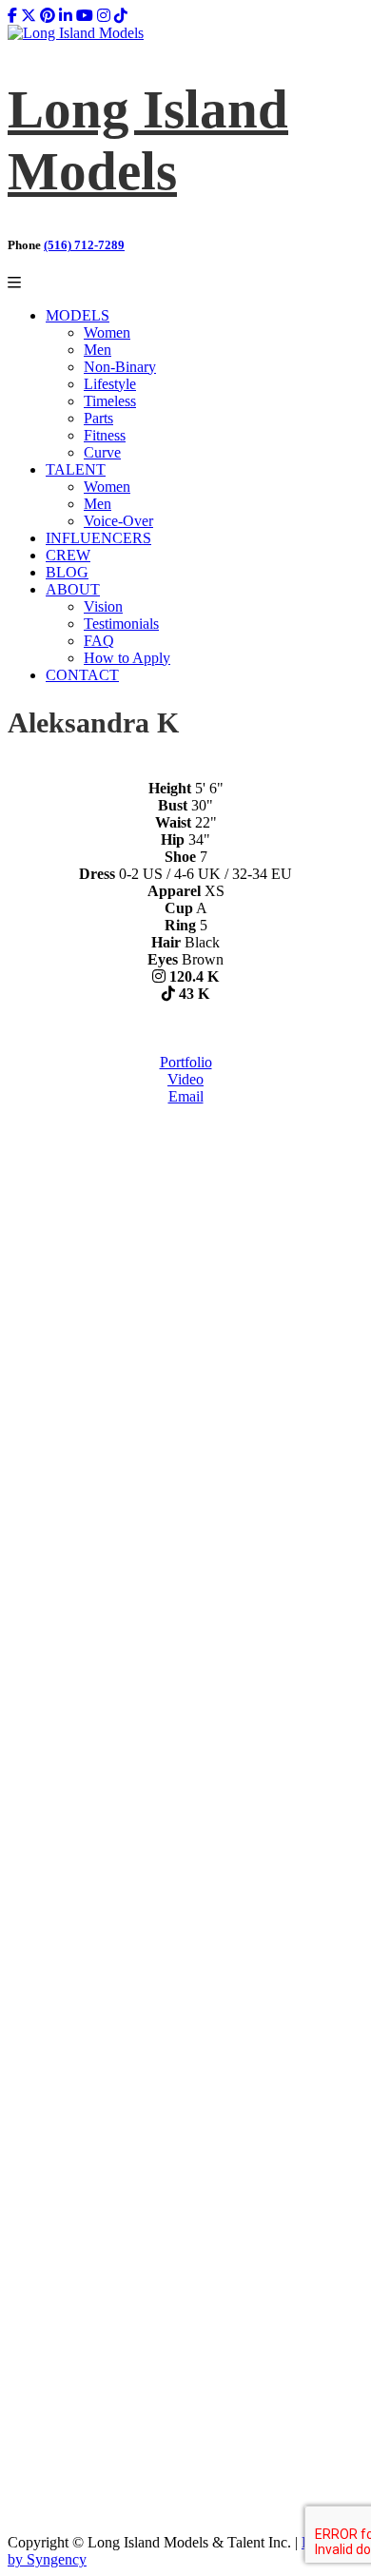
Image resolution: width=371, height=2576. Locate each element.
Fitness (105, 435)
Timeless (110, 401)
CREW (68, 555)
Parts (98, 418)
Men (98, 350)
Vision (103, 606)
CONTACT (82, 675)
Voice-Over (118, 521)
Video (185, 1079)
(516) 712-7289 (84, 245)
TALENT (76, 469)
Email (186, 1096)
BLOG (67, 572)
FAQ (99, 641)
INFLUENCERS (98, 538)
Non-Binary (120, 367)
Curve (102, 452)
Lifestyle (110, 384)
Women (107, 332)
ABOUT (73, 589)
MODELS (78, 315)
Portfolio (186, 1062)
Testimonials (121, 624)
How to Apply (127, 658)
